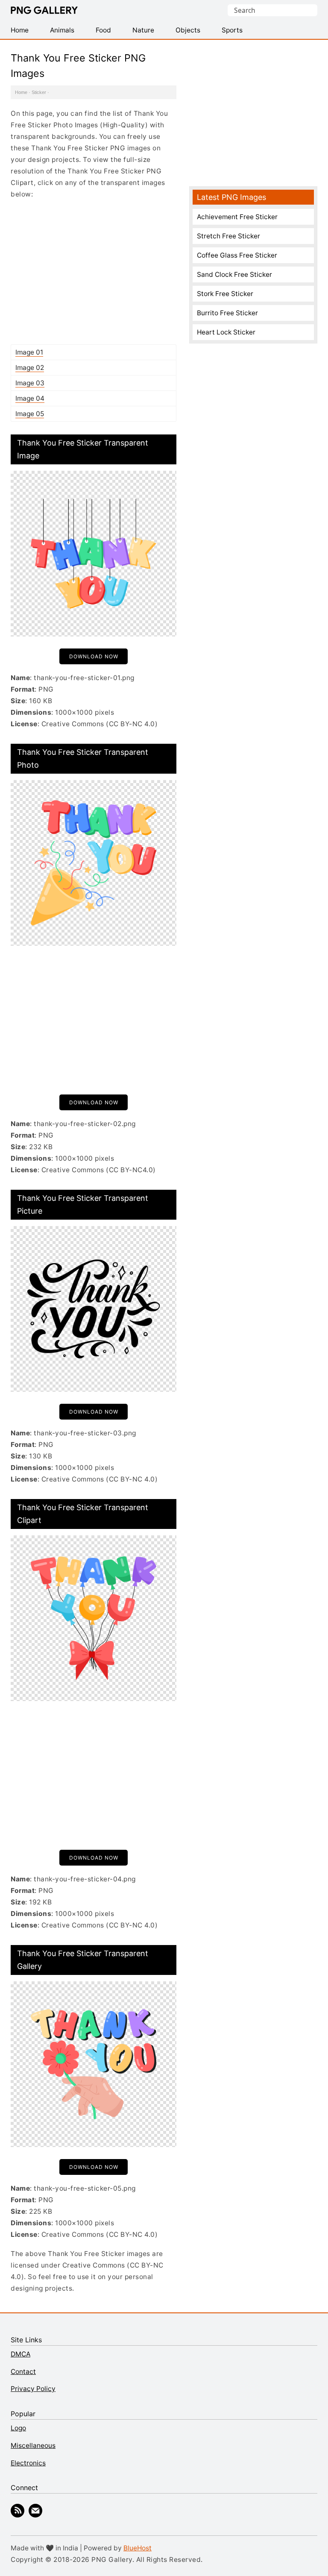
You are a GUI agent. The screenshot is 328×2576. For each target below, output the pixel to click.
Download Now (94, 656)
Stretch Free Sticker (228, 236)
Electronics (28, 2463)
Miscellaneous (33, 2445)
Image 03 (30, 383)
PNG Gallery (44, 10)
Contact (23, 2372)
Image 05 (30, 414)
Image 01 (29, 352)
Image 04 (30, 398)
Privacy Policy (33, 2389)
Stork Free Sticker (225, 294)
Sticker (39, 92)
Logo (18, 2428)
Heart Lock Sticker (226, 332)
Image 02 (30, 368)
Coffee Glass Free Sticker (237, 255)
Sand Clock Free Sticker (234, 274)
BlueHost (138, 2548)
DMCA (20, 2354)
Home (21, 92)
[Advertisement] (94, 272)
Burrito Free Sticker (227, 313)
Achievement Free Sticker (237, 217)
